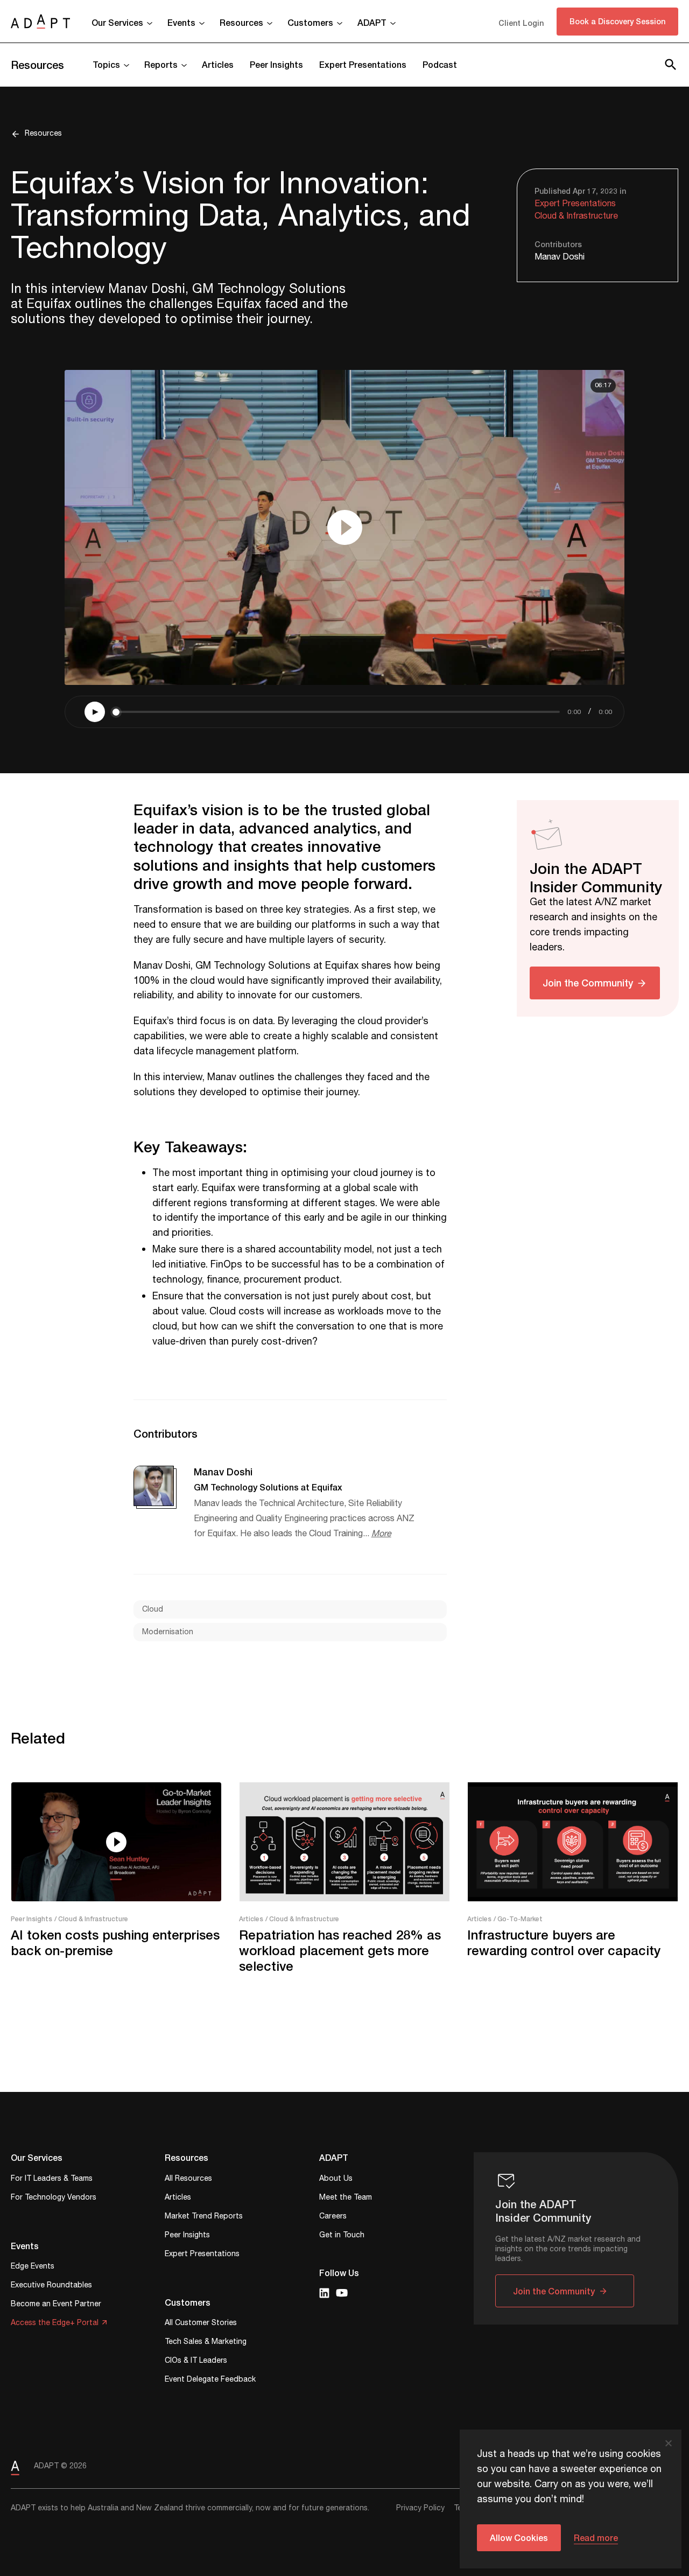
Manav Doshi (560, 257)
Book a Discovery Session (617, 21)
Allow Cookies (519, 2537)
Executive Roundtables (51, 2286)
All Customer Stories (201, 2324)
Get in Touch (342, 2236)
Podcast (440, 64)
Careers (333, 2217)
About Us (336, 2179)
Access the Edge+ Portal (55, 2324)
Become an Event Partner (56, 2305)
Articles (218, 64)
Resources (37, 65)
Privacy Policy (420, 2508)
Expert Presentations (363, 64)
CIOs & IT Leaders (196, 2361)
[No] (668, 2443)
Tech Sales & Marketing (206, 2343)
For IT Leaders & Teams (52, 2179)
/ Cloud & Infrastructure (91, 1919)
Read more (596, 2537)
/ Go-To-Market (518, 1919)
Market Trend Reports (204, 2217)
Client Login (521, 23)
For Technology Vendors (54, 2198)
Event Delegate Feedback (210, 2380)
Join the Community (588, 983)
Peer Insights (276, 64)
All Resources (188, 2179)
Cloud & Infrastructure (576, 216)
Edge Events (33, 2267)
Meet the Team (346, 2198)
